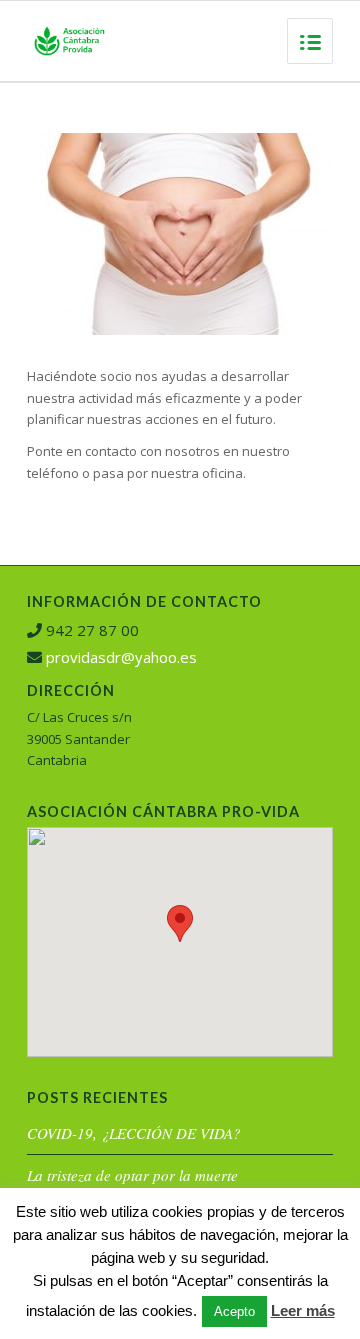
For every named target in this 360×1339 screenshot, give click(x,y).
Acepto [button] (234, 1311)
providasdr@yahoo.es (121, 657)
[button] (180, 923)
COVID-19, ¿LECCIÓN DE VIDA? (134, 1133)
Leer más (303, 1310)
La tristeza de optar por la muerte (132, 1175)
